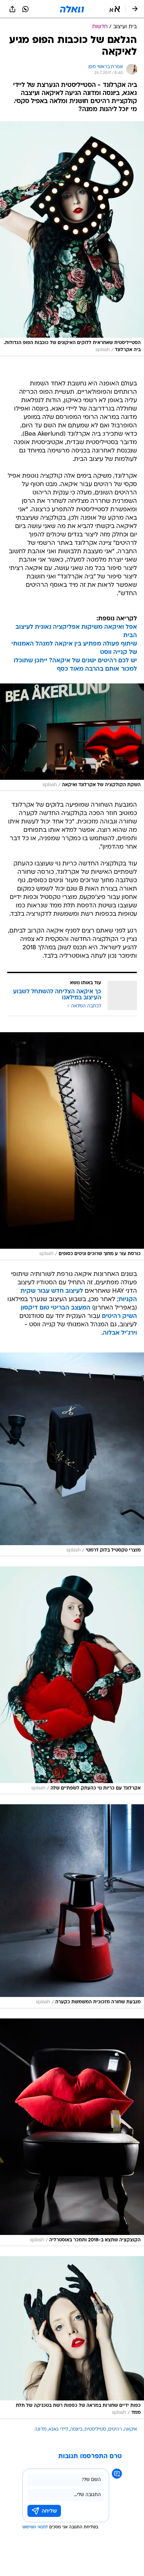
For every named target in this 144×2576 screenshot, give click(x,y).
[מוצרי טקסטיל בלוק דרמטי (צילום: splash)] (72, 1454)
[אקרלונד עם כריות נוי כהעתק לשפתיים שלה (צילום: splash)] (72, 1680)
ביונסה (76, 2429)
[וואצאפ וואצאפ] (25, 9)
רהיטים (115, 2429)
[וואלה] (72, 9)
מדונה (41, 2429)
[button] (115, 9)
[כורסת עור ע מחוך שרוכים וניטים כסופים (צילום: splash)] (72, 1146)
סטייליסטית (95, 2429)
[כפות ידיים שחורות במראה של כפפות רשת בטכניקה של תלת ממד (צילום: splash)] (72, 2338)
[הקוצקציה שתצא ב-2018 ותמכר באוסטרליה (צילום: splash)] (72, 2132)
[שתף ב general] (12, 9)
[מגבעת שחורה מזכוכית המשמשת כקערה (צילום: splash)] (72, 1906)
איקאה (130, 2429)
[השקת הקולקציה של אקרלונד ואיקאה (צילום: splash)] (72, 737)
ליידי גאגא (58, 2429)
